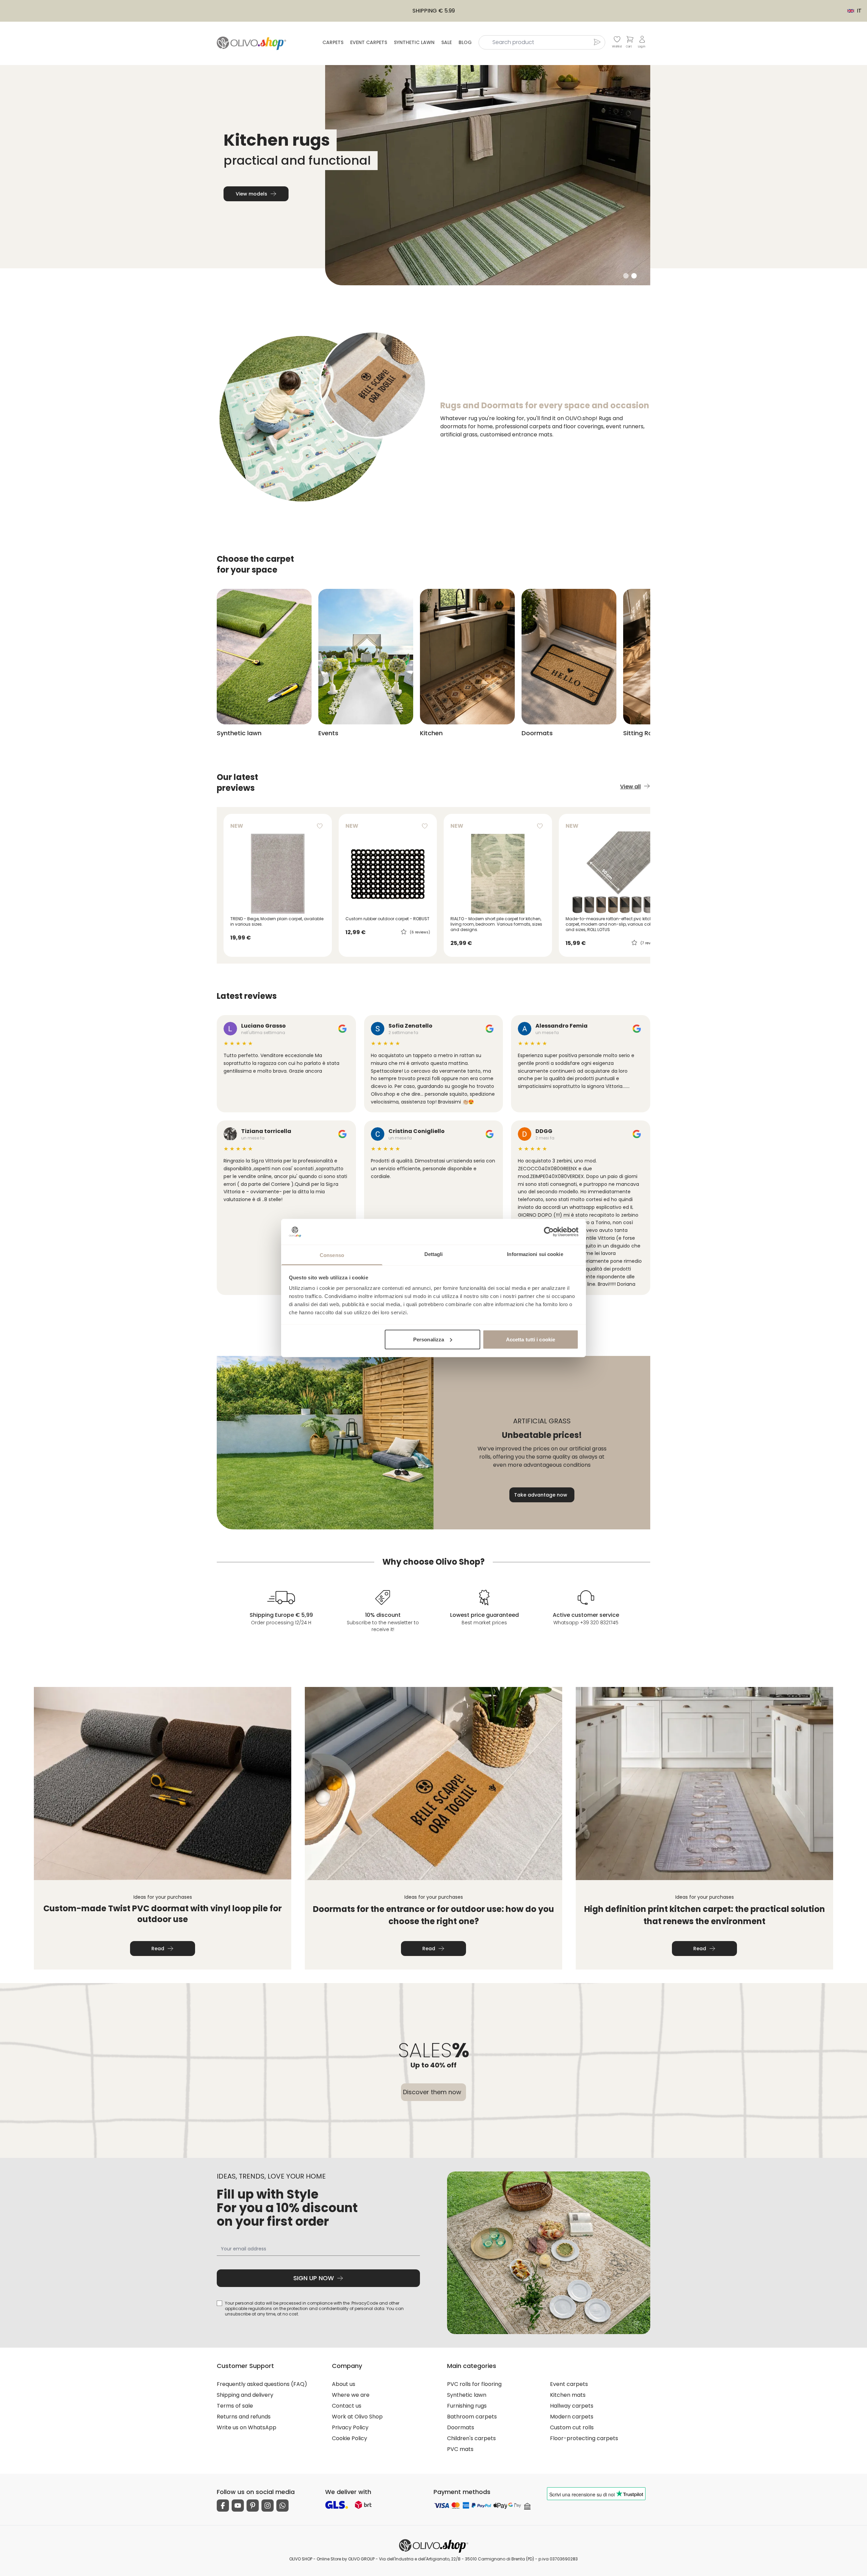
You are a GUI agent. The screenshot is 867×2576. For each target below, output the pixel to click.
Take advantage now (541, 1495)
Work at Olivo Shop (357, 2417)
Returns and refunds (244, 2417)
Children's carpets (471, 2438)
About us (344, 2384)
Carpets (333, 42)
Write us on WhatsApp (247, 2427)
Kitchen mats (568, 2395)
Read (158, 1949)
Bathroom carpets (472, 2417)
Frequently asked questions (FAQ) (262, 2384)
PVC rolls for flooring (474, 2384)
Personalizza (429, 1339)
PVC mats (460, 2449)
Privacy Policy (350, 2427)
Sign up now (314, 2278)
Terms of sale (235, 2406)
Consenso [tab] (332, 1255)
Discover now (251, 194)
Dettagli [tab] (434, 1254)
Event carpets (369, 42)
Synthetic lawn (414, 42)
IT (851, 11)
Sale (447, 42)
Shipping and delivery (245, 2395)
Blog (465, 42)
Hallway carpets (572, 2406)
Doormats (461, 2427)
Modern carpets (572, 2417)
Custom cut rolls (572, 2427)
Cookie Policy (350, 2438)
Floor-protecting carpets (584, 2438)
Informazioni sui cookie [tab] (535, 1254)
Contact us (347, 2406)
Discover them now (432, 2092)
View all (630, 787)
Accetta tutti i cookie (531, 1339)
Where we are (351, 2395)
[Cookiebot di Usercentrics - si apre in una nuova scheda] (549, 1232)
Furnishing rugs (467, 2406)
